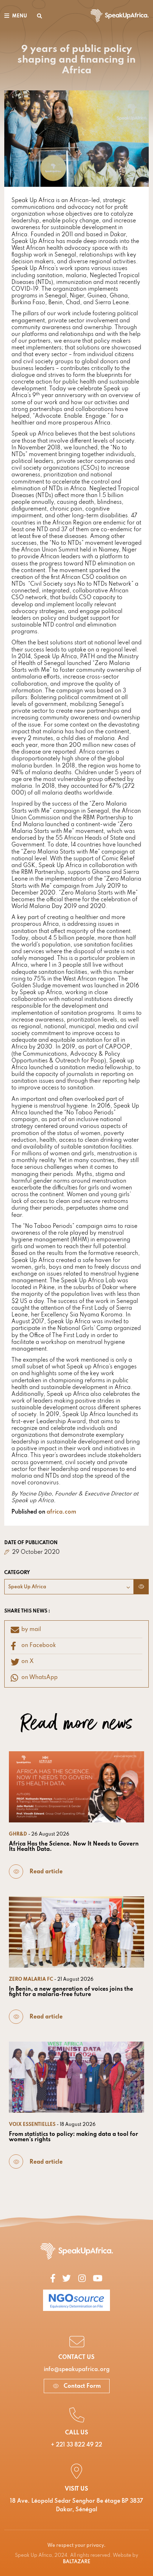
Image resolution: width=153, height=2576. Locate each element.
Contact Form (81, 2386)
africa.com (61, 1512)
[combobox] (69, 1587)
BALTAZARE (77, 2562)
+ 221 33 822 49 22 (76, 2445)
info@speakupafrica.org (77, 2370)
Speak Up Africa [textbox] (27, 1587)
